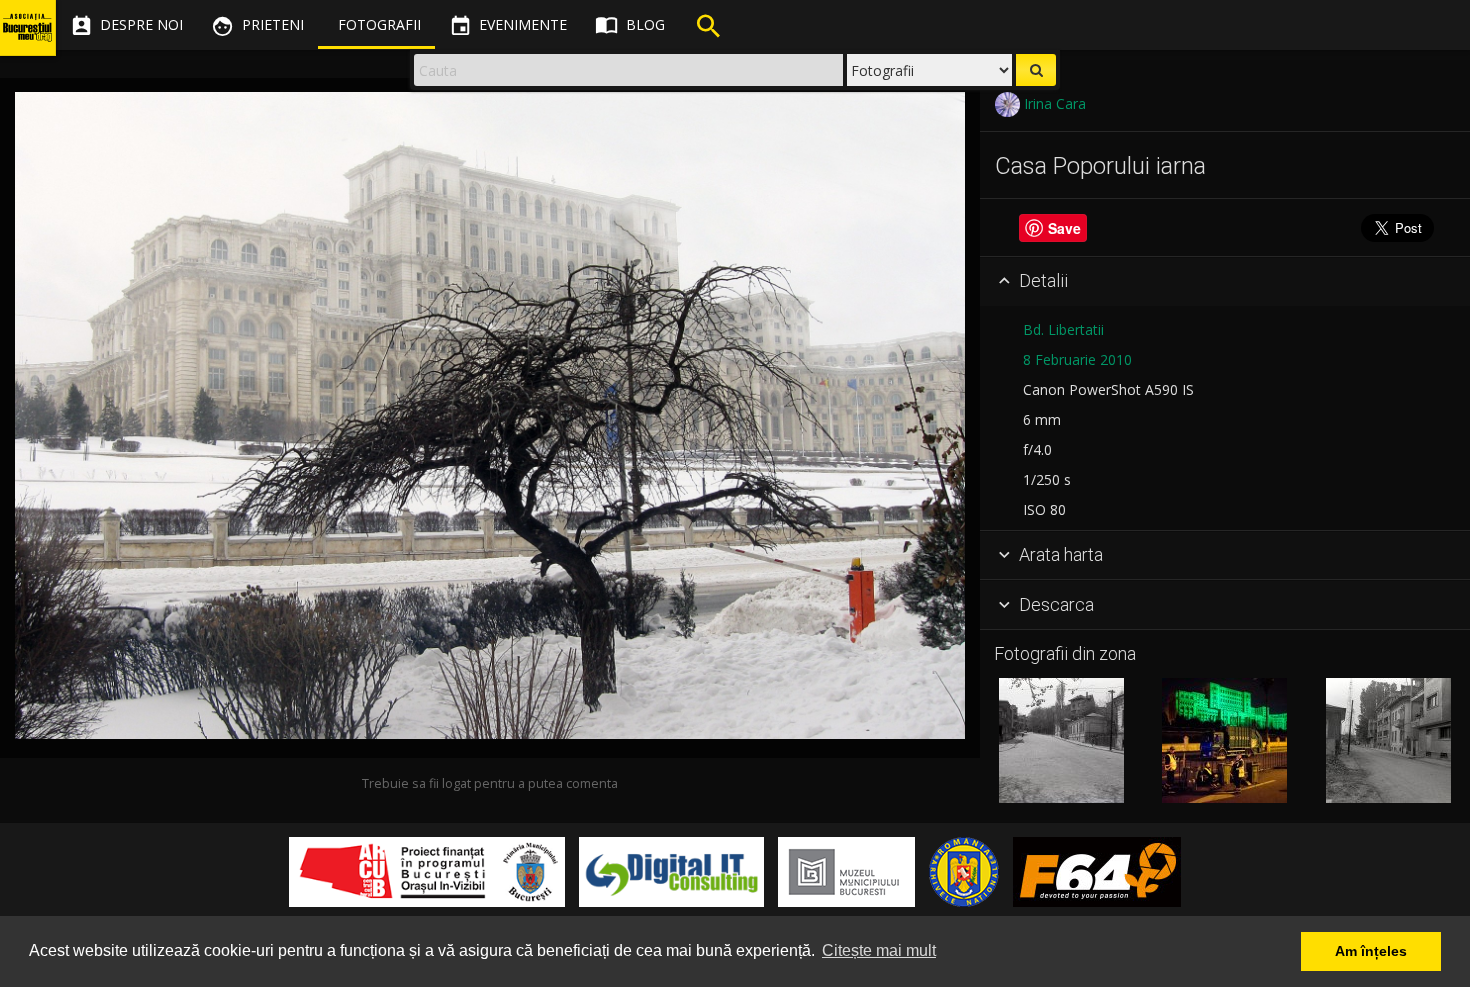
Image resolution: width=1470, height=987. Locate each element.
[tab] (1225, 282)
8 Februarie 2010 (1077, 359)
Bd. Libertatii (1063, 329)
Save (1064, 228)
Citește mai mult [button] (879, 950)
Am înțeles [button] (1371, 951)
